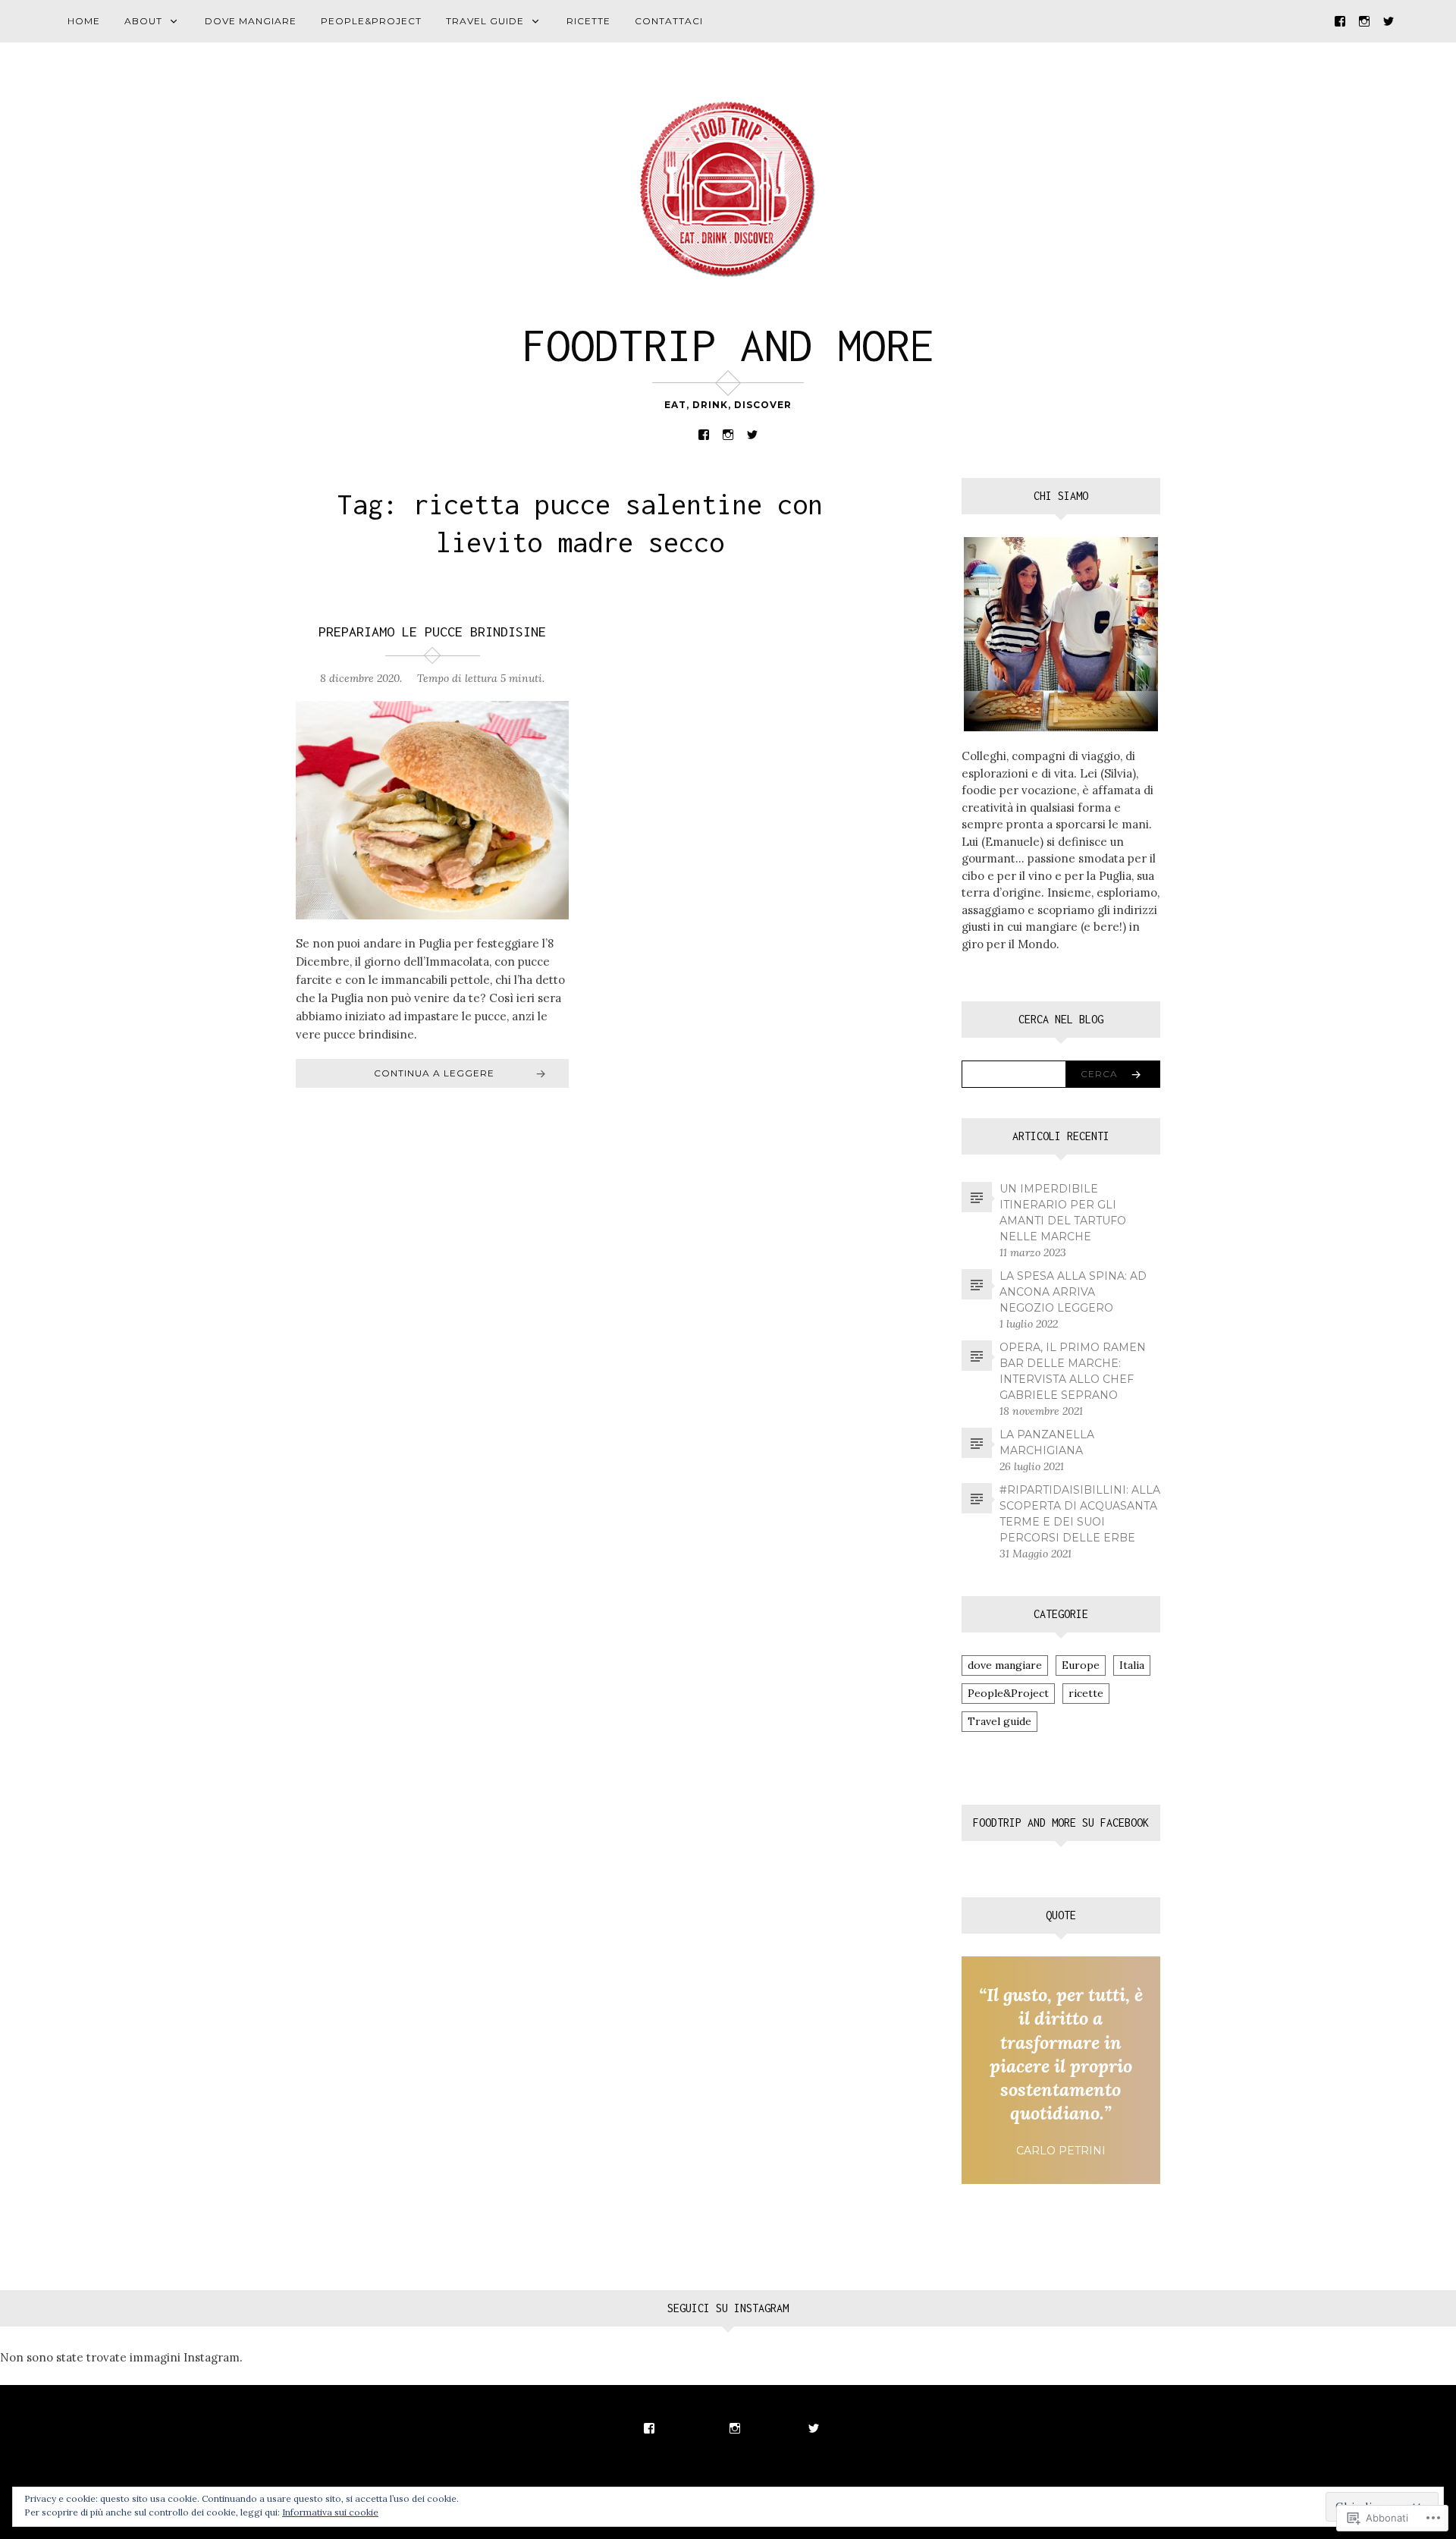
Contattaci (669, 21)
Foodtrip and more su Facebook (1061, 1823)
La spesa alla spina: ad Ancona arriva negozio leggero (1073, 1292)
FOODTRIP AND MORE (728, 345)
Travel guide (485, 21)
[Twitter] (1389, 20)
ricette (588, 21)
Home (84, 21)
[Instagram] (1364, 20)
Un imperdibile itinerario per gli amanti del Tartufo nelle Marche (1063, 1213)
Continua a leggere (434, 1073)
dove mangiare (251, 21)
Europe (1081, 1665)
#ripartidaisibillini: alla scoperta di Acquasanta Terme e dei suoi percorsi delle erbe (1080, 1514)
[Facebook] (1340, 20)
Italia (1132, 1665)
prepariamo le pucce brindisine (432, 632)
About (143, 21)
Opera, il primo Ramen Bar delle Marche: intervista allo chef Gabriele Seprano (1073, 1371)
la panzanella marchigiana (1047, 1442)
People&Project (371, 21)
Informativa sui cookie (330, 2512)
